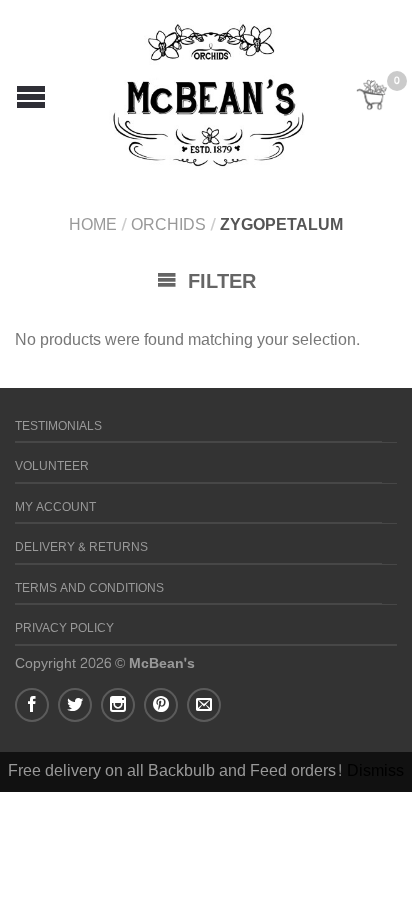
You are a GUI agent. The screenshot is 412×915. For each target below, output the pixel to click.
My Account (55, 507)
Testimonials (58, 426)
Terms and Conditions (89, 588)
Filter (219, 282)
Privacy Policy (64, 628)
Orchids (168, 224)
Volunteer (52, 466)
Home (93, 224)
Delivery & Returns (81, 547)
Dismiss (375, 770)
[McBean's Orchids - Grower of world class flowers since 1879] (209, 90)
